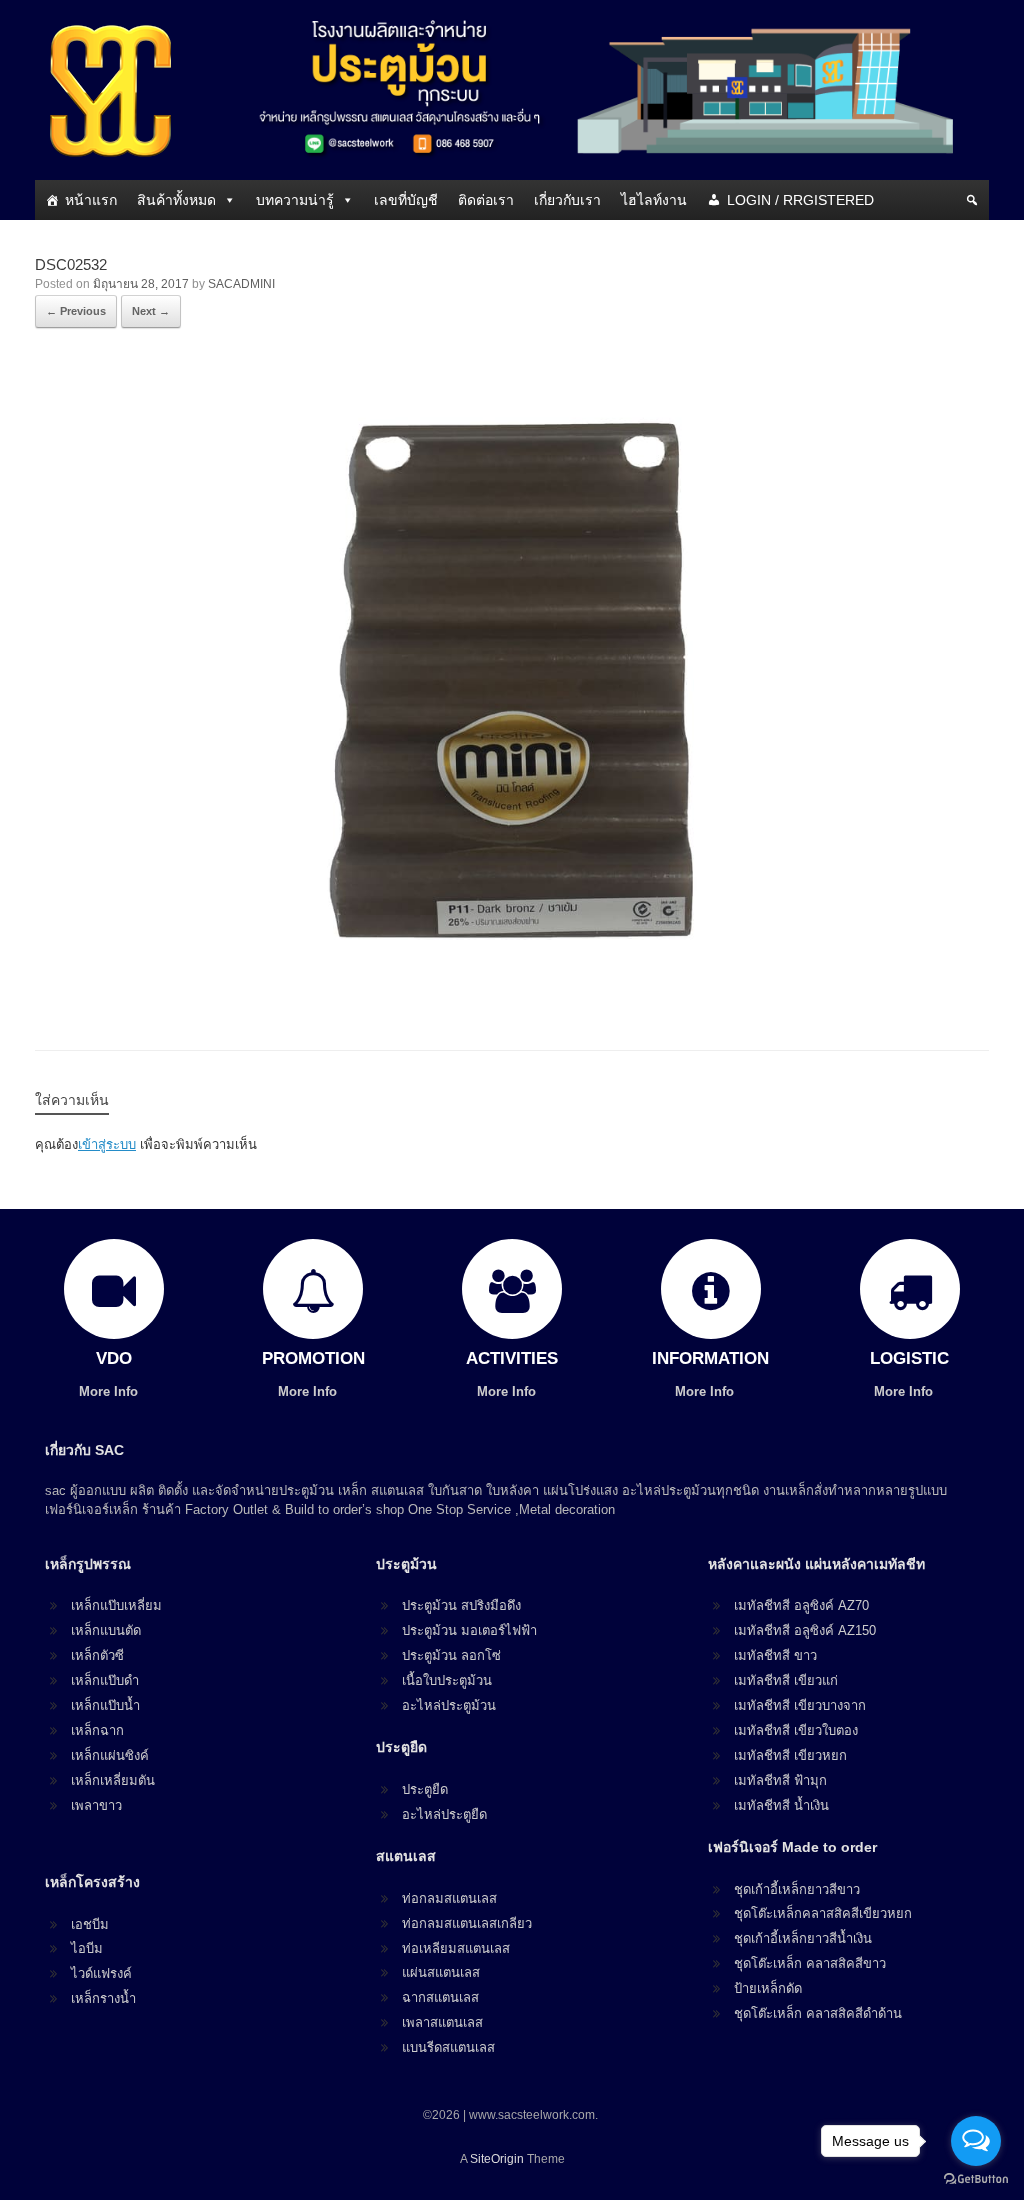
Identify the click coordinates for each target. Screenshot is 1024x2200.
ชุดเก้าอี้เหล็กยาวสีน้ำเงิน (803, 1938)
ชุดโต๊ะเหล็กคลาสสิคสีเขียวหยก (823, 1913)
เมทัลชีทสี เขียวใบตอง (796, 1730)
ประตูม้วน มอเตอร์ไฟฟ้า (469, 1630)
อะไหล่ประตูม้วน (449, 1705)
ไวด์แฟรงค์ (101, 1973)
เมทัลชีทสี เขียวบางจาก (800, 1705)
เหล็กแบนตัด (106, 1630)
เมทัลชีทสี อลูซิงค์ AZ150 (805, 1630)
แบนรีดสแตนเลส (448, 2047)
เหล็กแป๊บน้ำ (105, 1705)
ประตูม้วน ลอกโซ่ (451, 1655)
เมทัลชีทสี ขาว (775, 1655)
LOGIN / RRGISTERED (800, 200)
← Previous (76, 311)
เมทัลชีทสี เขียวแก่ (786, 1680)
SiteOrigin (497, 2159)
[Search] (972, 200)
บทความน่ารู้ (295, 200)
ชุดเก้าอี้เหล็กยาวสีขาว (797, 1889)
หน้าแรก (91, 200)
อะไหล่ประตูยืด (444, 1814)
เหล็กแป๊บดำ (105, 1680)
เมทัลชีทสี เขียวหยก (790, 1755)
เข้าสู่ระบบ (107, 1144)
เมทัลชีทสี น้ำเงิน (781, 1805)
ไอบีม (87, 1948)
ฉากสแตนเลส (440, 1997)
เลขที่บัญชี (406, 200)
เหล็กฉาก (97, 1730)
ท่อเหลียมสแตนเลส (456, 1948)
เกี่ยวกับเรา (567, 200)
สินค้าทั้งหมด (176, 200)
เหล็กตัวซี (97, 1655)
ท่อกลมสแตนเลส (449, 1898)
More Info (110, 1391)
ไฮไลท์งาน (654, 200)
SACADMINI (241, 284)
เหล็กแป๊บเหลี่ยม (116, 1605)
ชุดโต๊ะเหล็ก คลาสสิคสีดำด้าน (818, 2013)
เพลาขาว (96, 1805)
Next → (151, 311)
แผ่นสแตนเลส (441, 1972)
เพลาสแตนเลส (442, 2022)
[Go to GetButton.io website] (976, 2179)
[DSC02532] (512, 996)
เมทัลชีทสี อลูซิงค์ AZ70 (801, 1605)
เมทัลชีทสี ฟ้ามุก (780, 1780)
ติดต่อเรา (486, 200)
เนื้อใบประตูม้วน (447, 1680)
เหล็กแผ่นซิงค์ (110, 1755)
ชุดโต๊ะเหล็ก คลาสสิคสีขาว (810, 1963)
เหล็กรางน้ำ (103, 1998)
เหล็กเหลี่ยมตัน (113, 1780)
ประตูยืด (425, 1789)
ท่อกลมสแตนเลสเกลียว (467, 1923)
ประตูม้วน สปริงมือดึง (461, 1605)
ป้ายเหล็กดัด (768, 1988)
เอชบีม (90, 1924)
